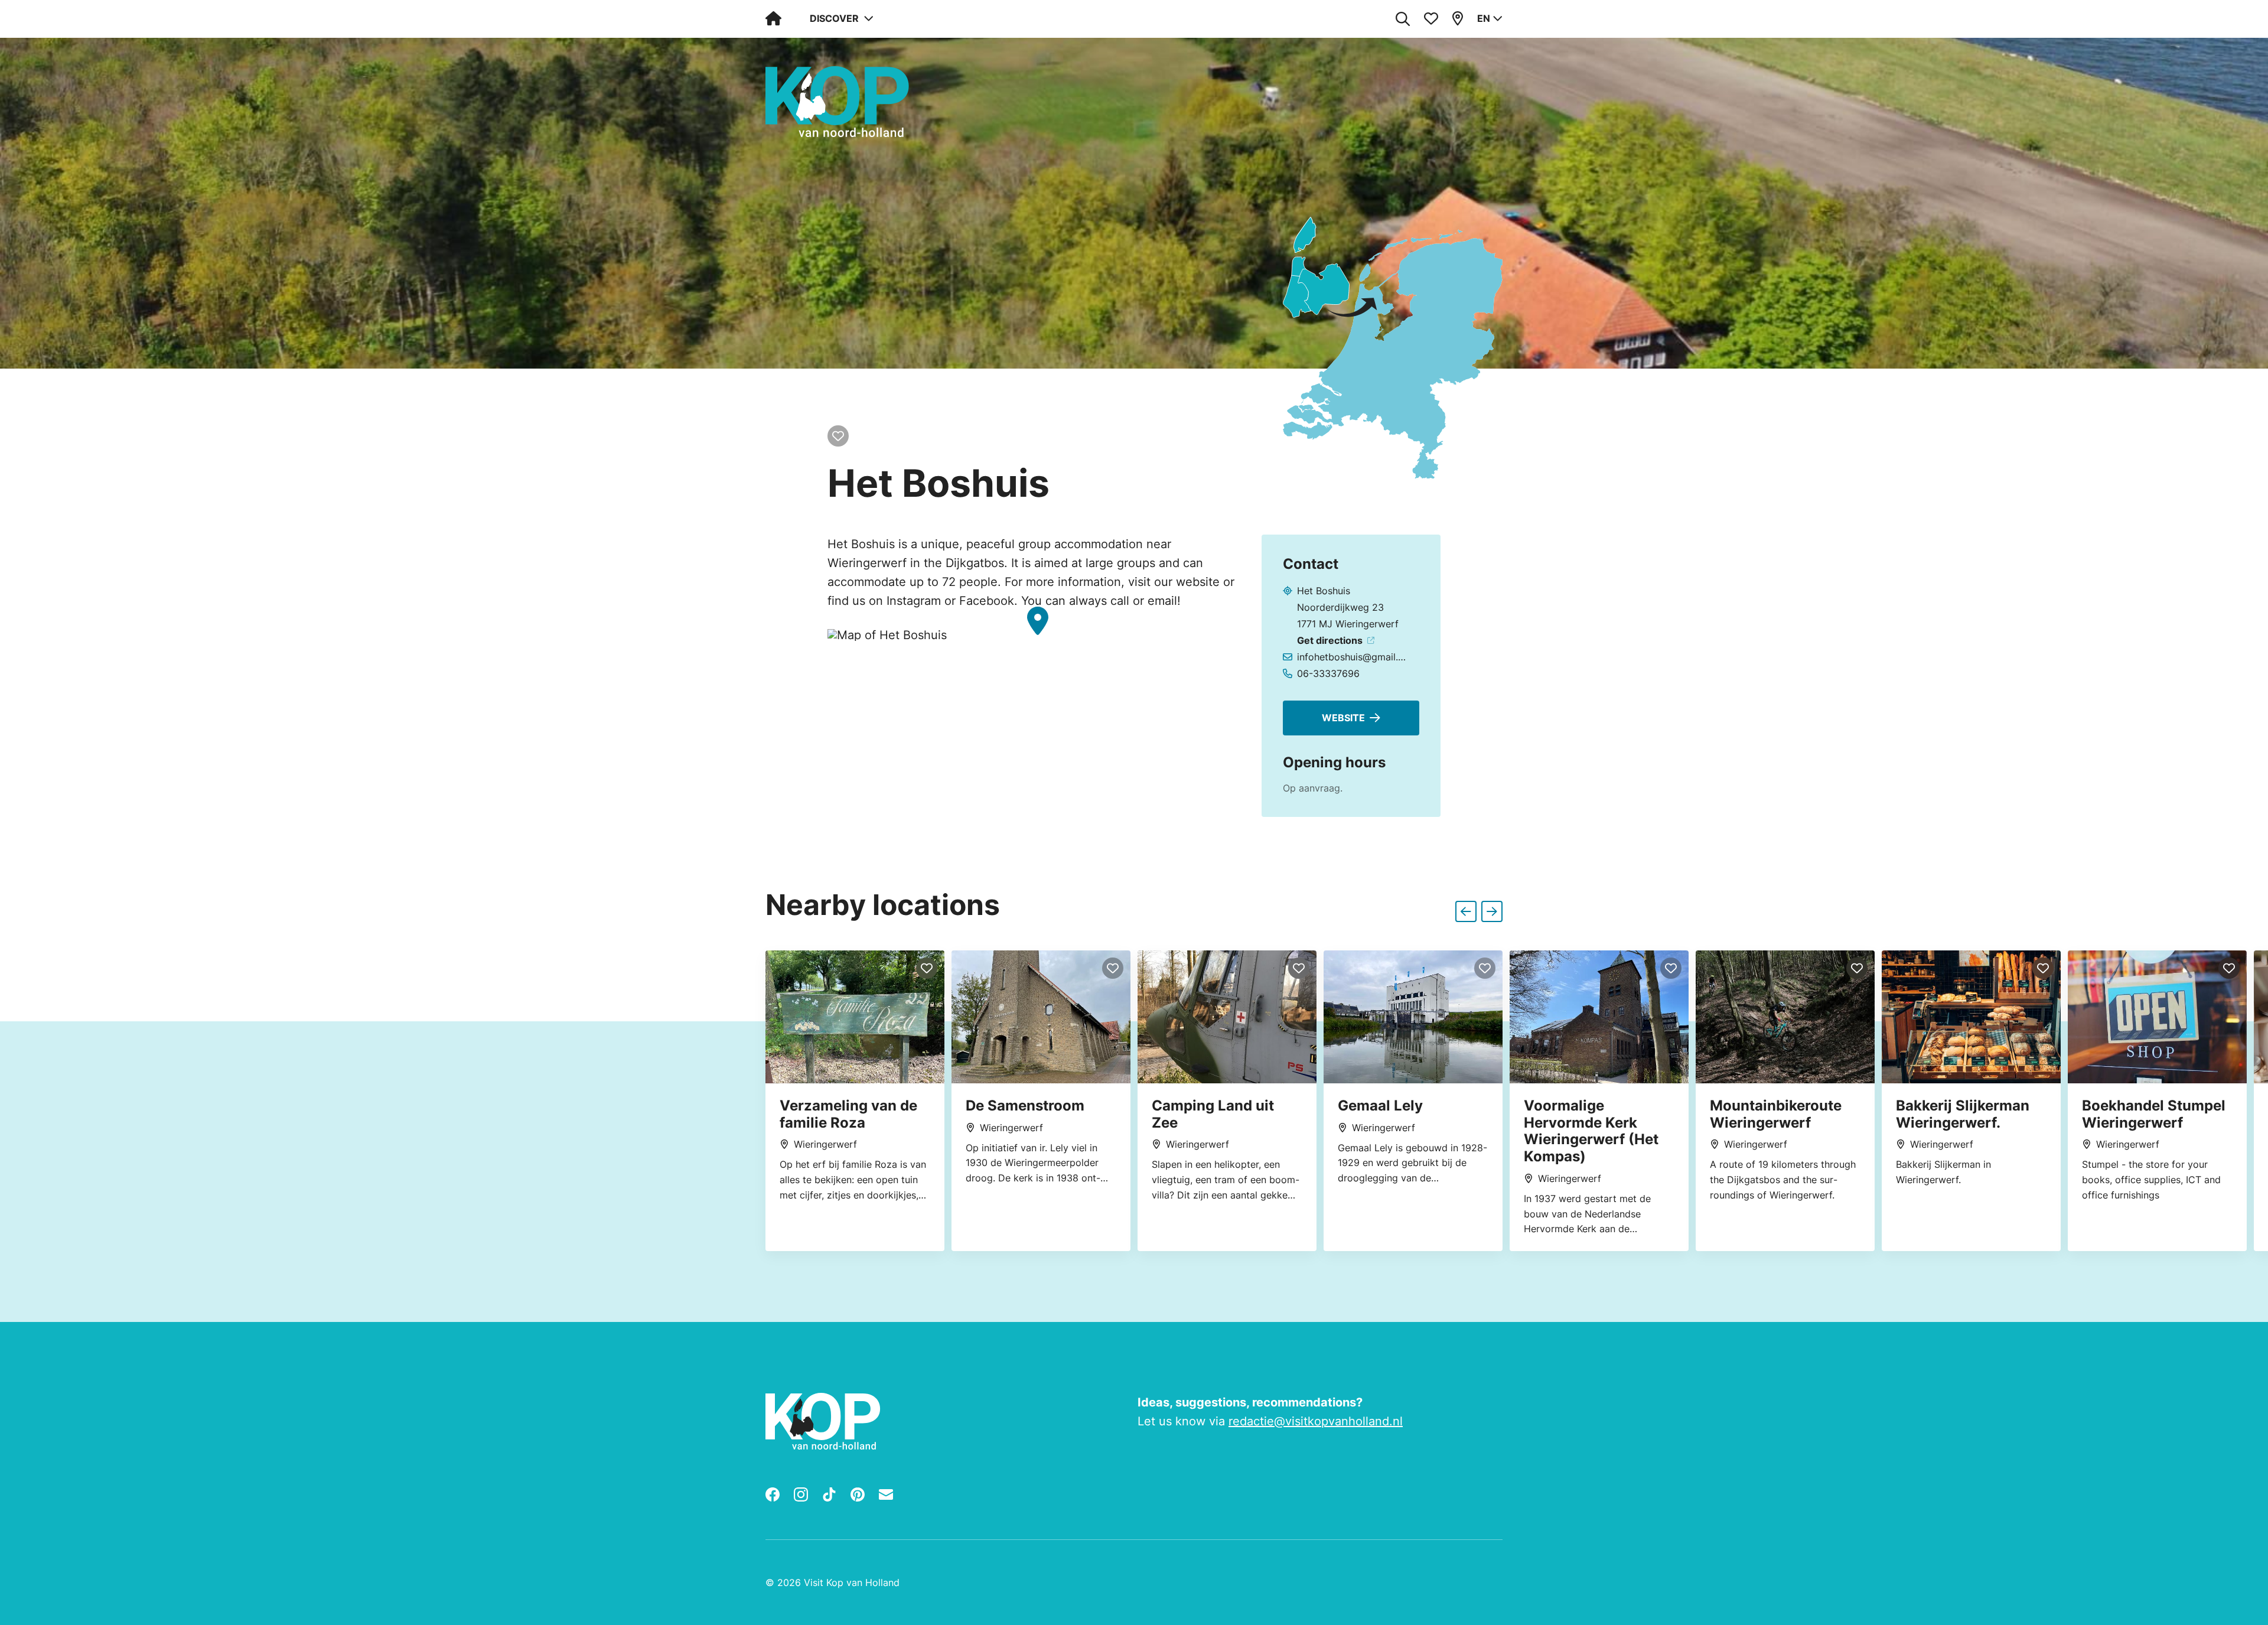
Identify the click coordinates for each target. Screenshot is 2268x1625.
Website (1343, 718)
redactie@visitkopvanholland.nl (1316, 1421)
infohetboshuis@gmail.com (1354, 657)
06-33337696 (1328, 673)
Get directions (1330, 640)
